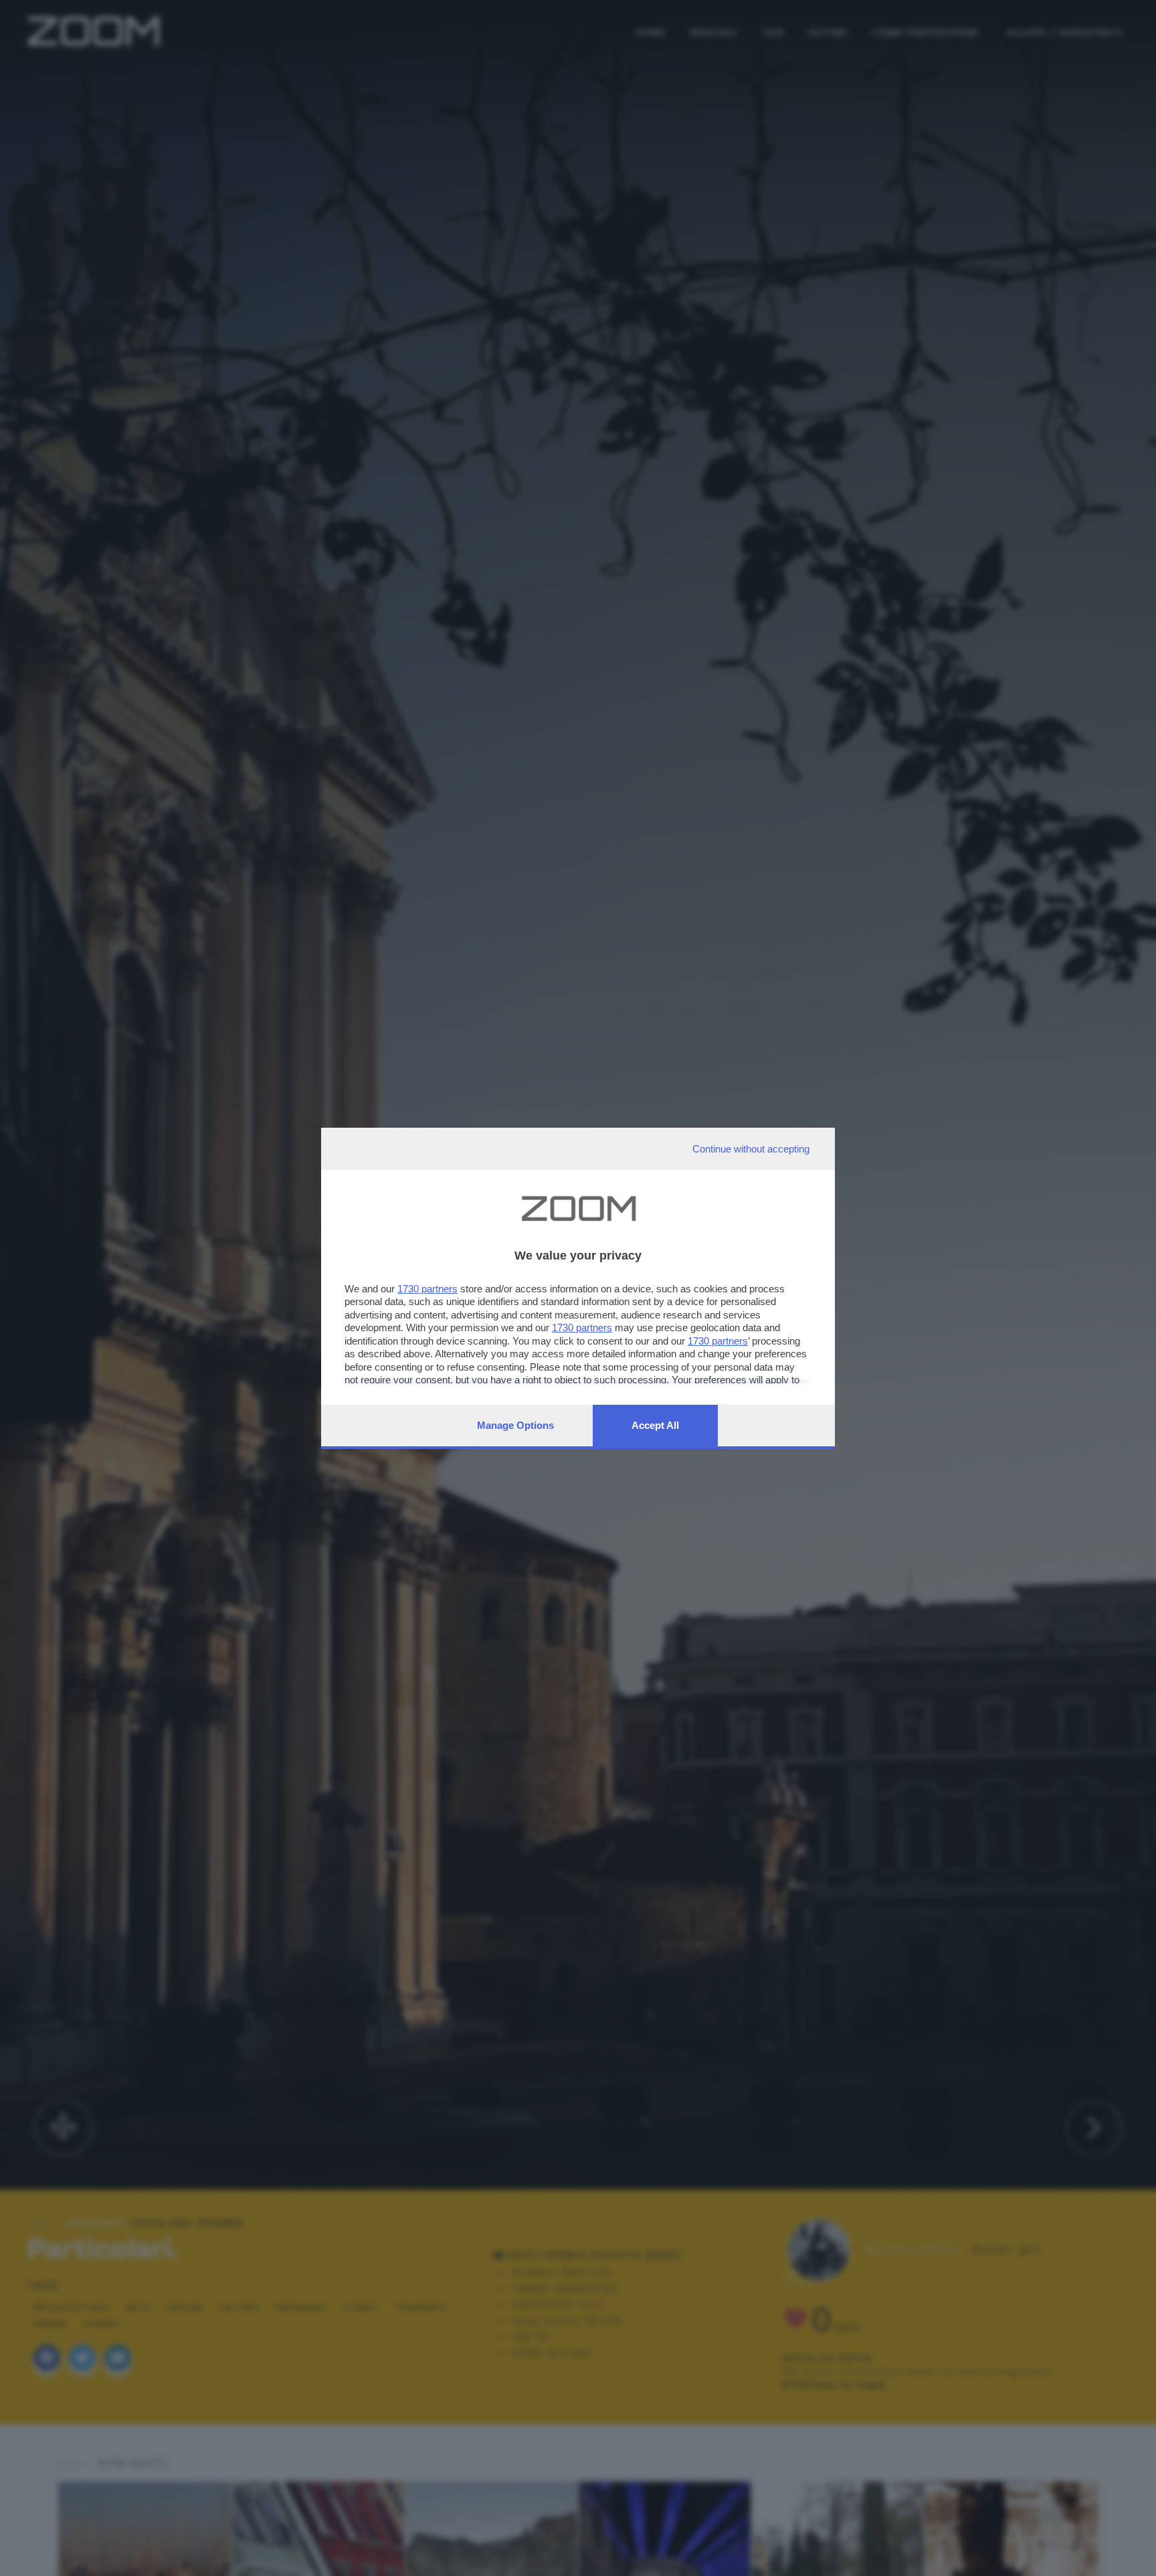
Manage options (515, 1425)
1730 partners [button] (427, 1289)
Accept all (655, 1425)
